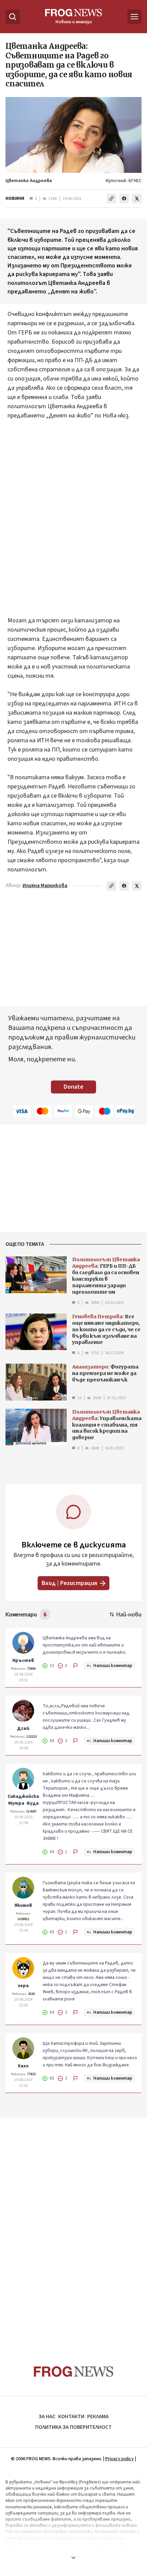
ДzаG (23, 1728)
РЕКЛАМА (98, 2416)
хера (23, 1986)
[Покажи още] (73, 2558)
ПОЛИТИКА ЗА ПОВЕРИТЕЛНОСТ (73, 2427)
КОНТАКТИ (71, 2416)
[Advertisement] (73, 513)
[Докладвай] (76, 1666)
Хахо (23, 2066)
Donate (73, 1087)
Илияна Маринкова (45, 886)
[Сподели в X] (137, 198)
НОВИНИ (15, 198)
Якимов (23, 1905)
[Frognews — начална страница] (74, 2372)
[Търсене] (13, 17)
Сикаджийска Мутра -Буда (23, 1800)
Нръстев (23, 1661)
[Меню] (134, 17)
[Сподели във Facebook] (124, 198)
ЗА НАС (47, 2416)
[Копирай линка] (111, 198)
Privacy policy (119, 2459)
